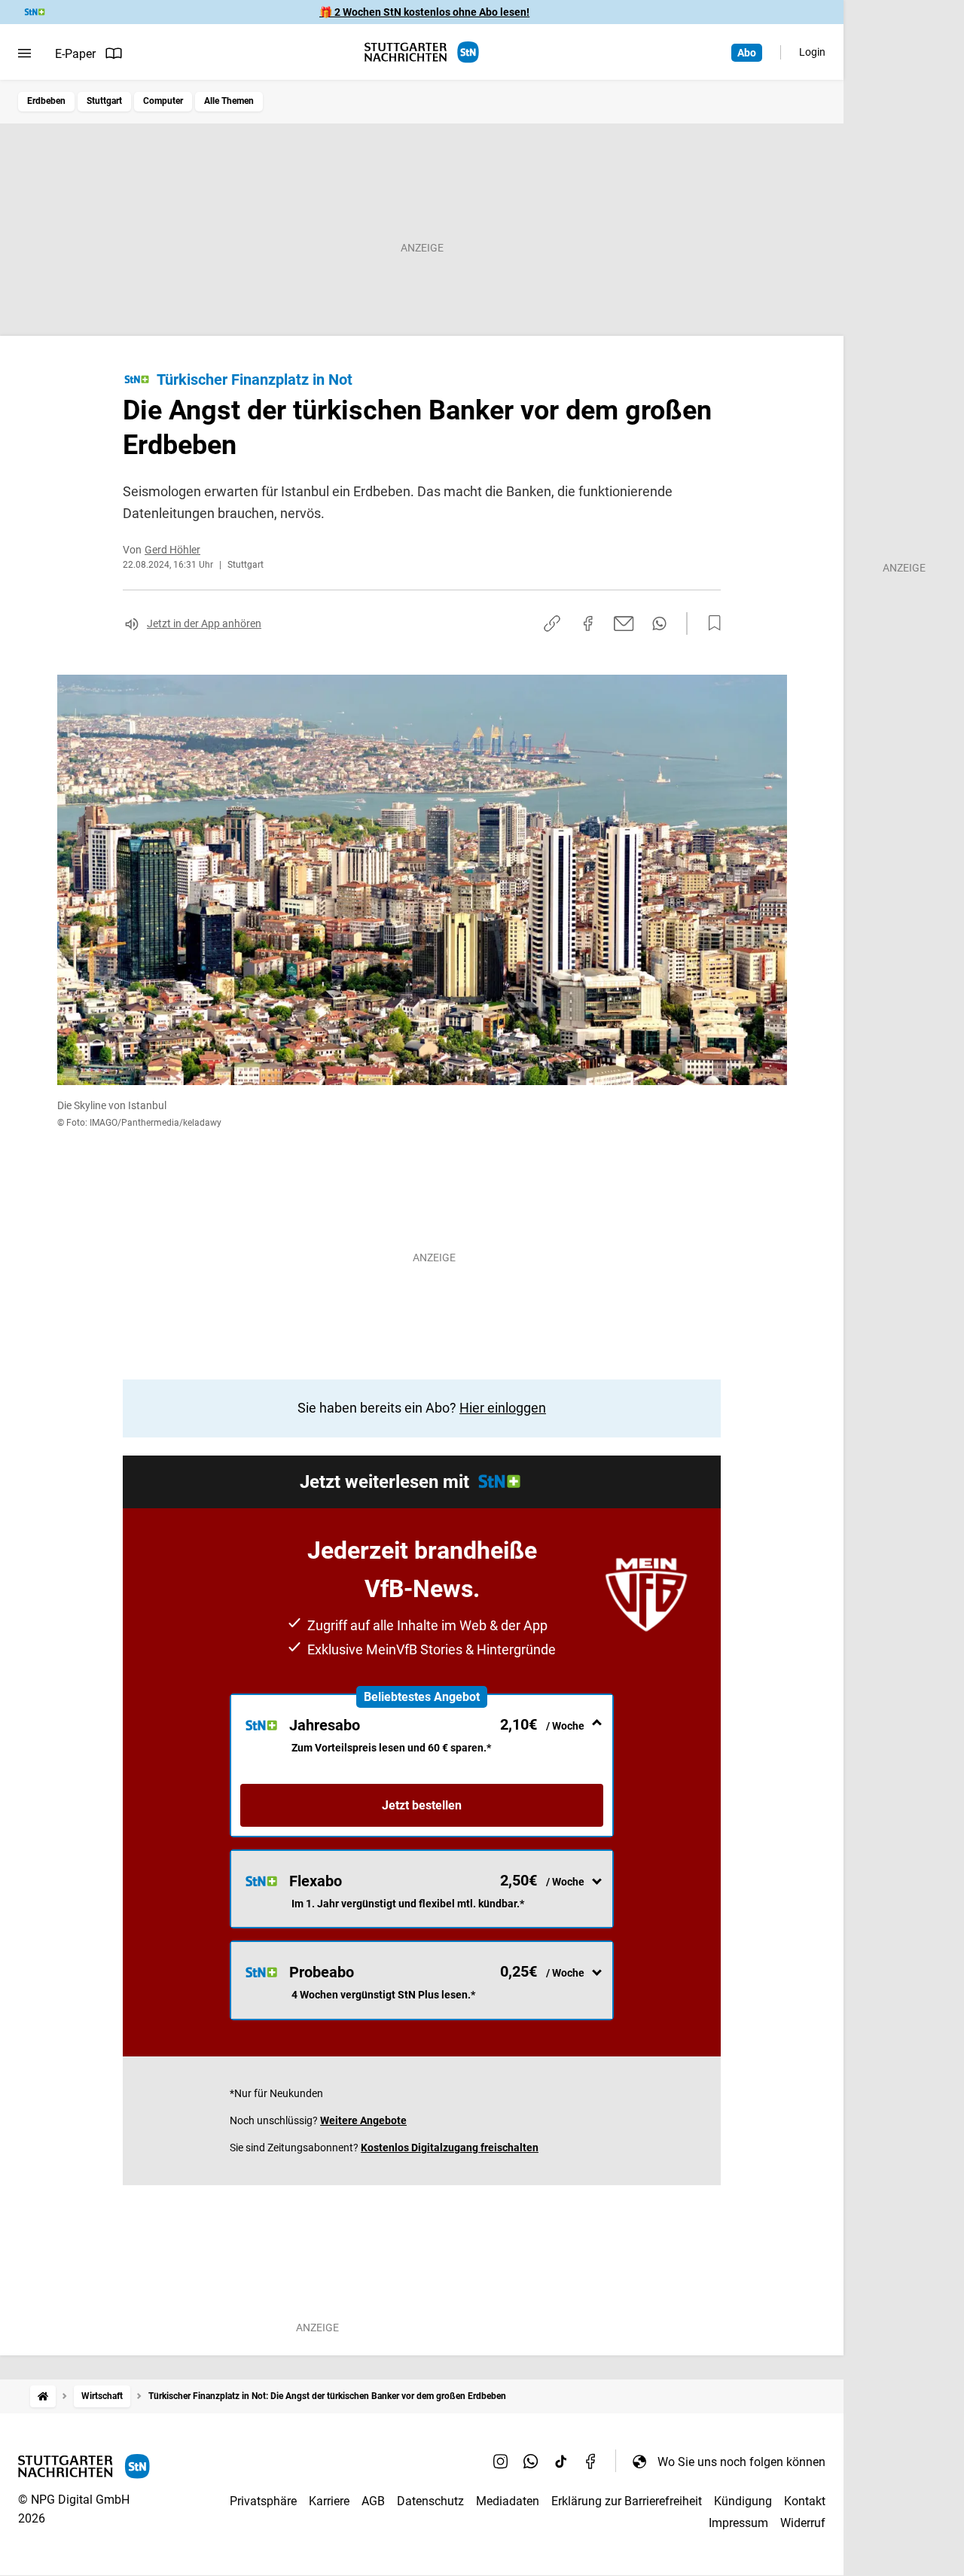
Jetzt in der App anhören (204, 623)
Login (812, 52)
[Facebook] (591, 2462)
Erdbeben (46, 101)
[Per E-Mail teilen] (624, 623)
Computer (163, 101)
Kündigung (743, 2501)
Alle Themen (229, 101)
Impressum (738, 2523)
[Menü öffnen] (24, 53)
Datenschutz (430, 2501)
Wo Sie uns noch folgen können (741, 2462)
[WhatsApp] (531, 2462)
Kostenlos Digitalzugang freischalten (450, 2148)
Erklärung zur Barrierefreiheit (627, 2501)
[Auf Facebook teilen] (588, 623)
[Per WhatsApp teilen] (659, 623)
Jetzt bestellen (422, 1805)
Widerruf (803, 2523)
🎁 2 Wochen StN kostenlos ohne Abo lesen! (424, 12)
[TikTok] (561, 2462)
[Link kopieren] (552, 623)
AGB (373, 2501)
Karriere (329, 2501)
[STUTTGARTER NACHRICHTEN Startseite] (422, 52)
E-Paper (75, 54)
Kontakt (805, 2501)
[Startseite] (43, 2396)
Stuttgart (104, 101)
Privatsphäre (263, 2501)
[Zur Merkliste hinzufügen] (710, 623)
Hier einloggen (503, 1408)
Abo (747, 53)
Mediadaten (508, 2501)
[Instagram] (501, 2462)
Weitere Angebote (363, 2120)
